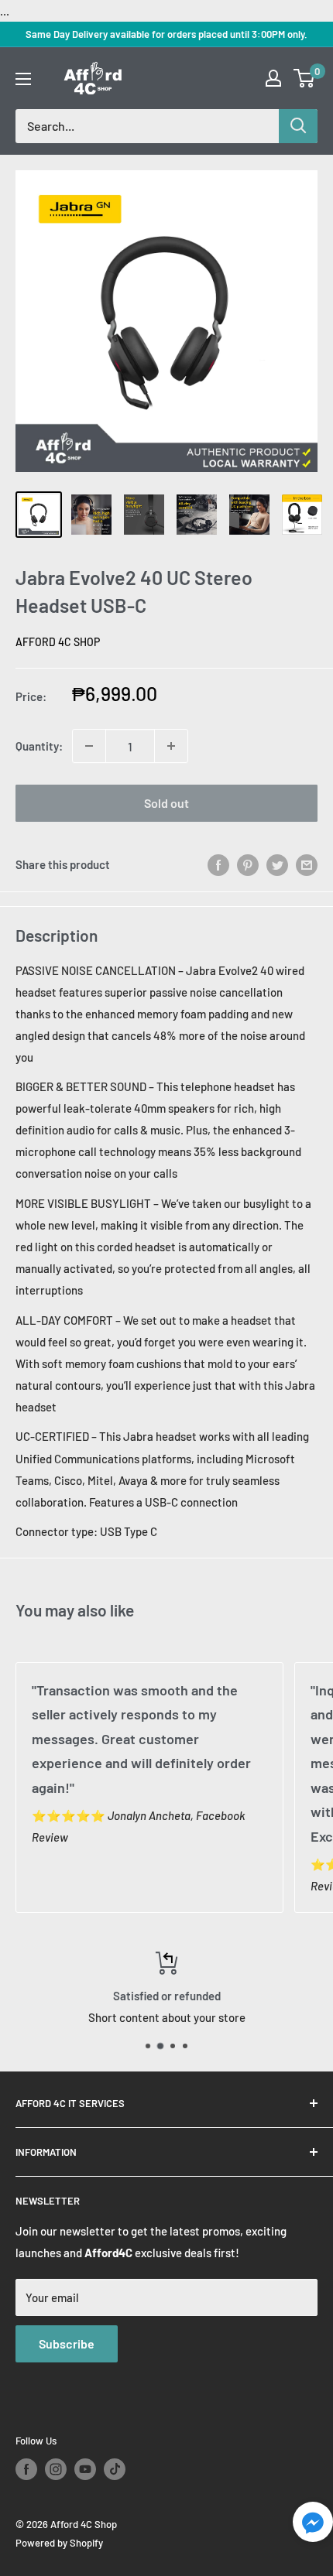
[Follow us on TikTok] (115, 2469)
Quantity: (39, 746)
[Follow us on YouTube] (85, 2469)
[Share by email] (307, 864)
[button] (313, 2526)
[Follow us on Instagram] (56, 2469)
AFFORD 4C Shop (58, 642)
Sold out (166, 803)
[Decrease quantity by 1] (89, 746)
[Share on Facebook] (218, 864)
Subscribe (67, 2343)
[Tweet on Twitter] (277, 864)
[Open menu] (23, 79)
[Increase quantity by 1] (171, 746)
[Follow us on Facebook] (26, 2469)
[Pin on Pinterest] (248, 864)
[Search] (298, 126)
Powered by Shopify (59, 2543)
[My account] (273, 78)
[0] (305, 78)
